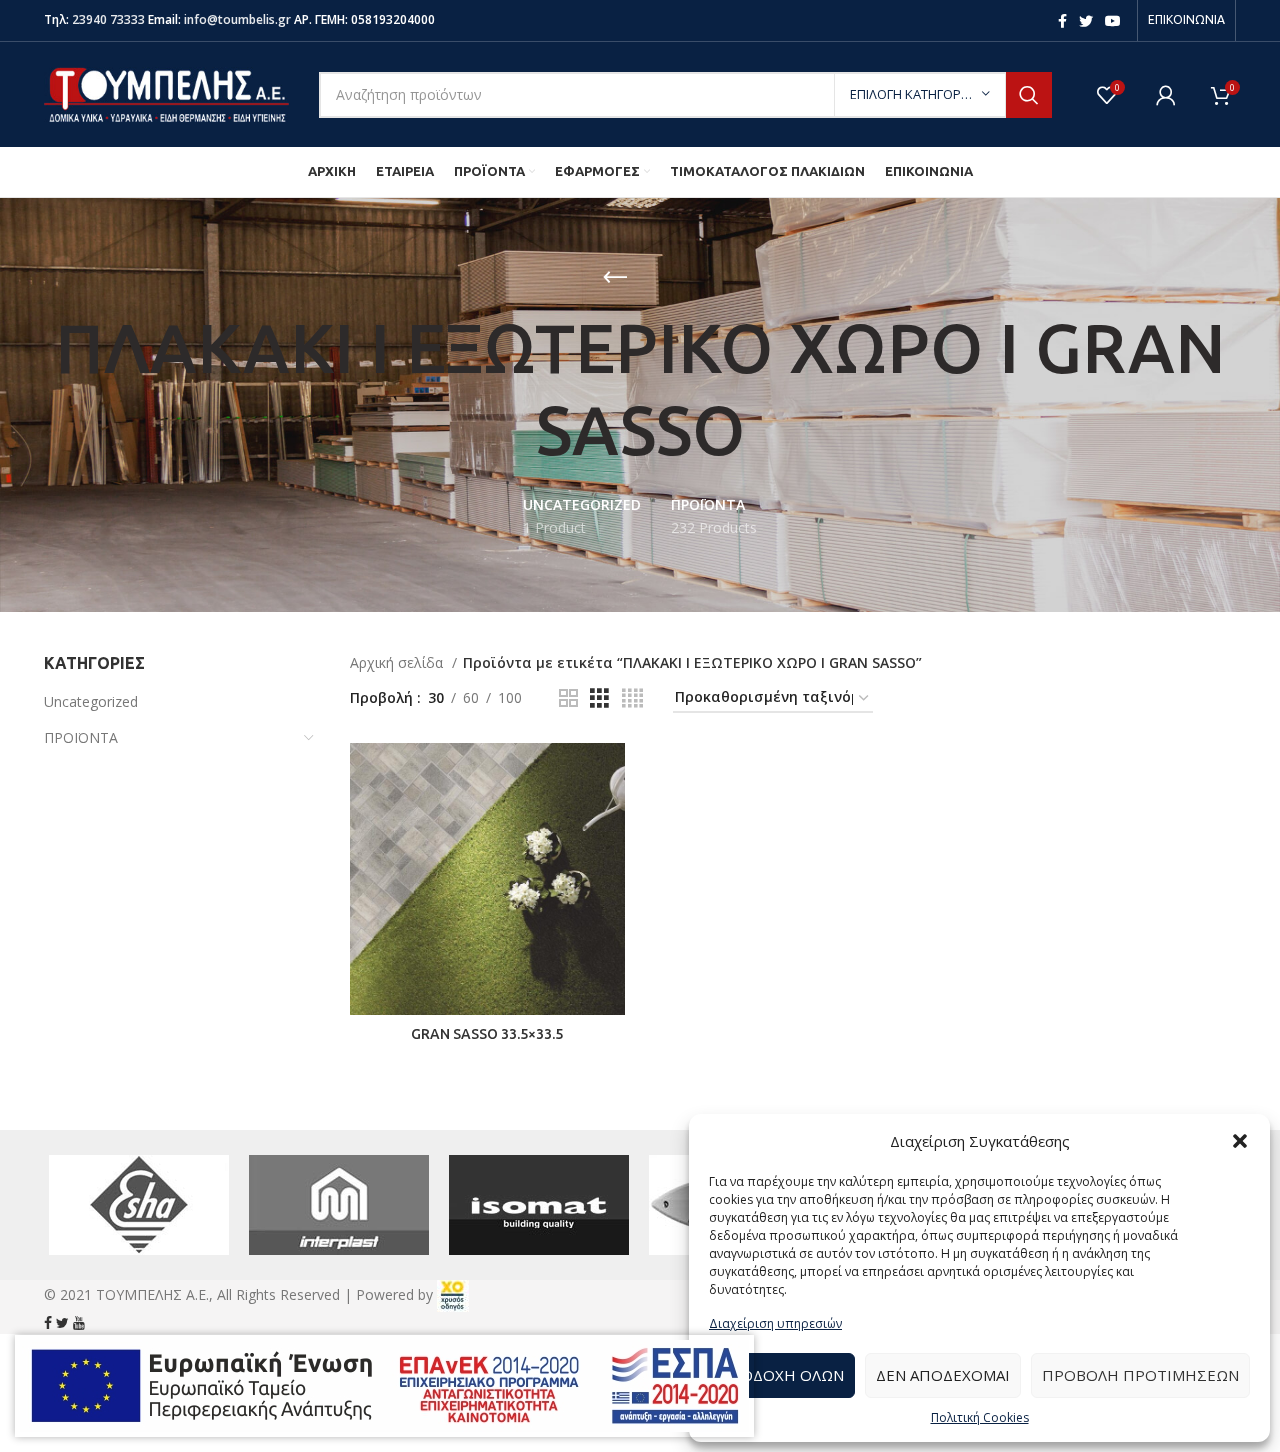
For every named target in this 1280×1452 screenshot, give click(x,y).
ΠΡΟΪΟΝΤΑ (81, 737)
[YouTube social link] (1113, 21)
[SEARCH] (1029, 95)
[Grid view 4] (632, 698)
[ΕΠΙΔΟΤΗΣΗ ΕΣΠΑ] (384, 1386)
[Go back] (615, 278)
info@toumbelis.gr (237, 19)
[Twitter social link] (1086, 21)
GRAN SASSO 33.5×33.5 (487, 1034)
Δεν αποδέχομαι (943, 1375)
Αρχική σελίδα (398, 662)
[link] (453, 1294)
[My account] (1166, 95)
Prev (70, 1205)
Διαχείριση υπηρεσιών (775, 1323)
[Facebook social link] (1062, 21)
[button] (1240, 1141)
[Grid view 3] (599, 698)
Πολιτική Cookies (980, 1417)
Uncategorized (91, 701)
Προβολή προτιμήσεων (1140, 1375)
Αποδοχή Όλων (782, 1375)
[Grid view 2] (568, 698)
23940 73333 (108, 19)
